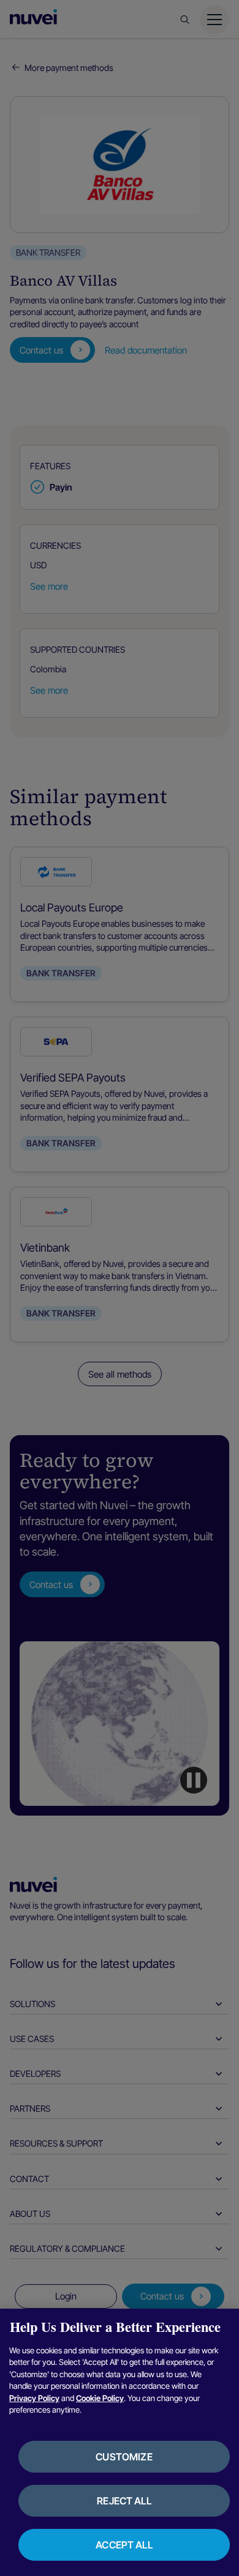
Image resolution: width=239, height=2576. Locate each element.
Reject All (124, 2501)
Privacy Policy (34, 2398)
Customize (124, 2457)
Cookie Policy (100, 2398)
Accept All (124, 2545)
